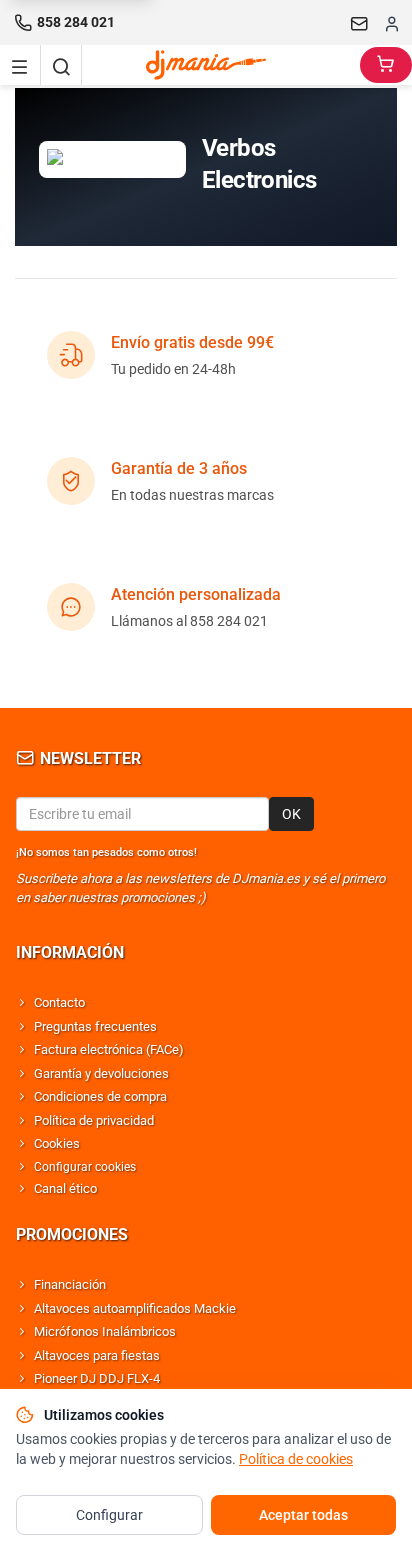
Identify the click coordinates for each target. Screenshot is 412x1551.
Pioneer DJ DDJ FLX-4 (97, 1378)
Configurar (109, 1515)
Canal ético (65, 1188)
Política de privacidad (94, 1120)
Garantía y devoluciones (101, 1073)
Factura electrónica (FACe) (109, 1049)
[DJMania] (221, 65)
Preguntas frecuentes (95, 1026)
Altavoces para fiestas (97, 1355)
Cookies (57, 1143)
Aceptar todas (303, 1515)
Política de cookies (296, 1459)
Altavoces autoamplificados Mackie (135, 1308)
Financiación (70, 1284)
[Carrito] (386, 65)
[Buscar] (61, 65)
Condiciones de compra (100, 1096)
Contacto (59, 1002)
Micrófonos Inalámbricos (105, 1331)
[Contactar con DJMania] (360, 23)
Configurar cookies (85, 1167)
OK (291, 814)
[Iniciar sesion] (392, 23)
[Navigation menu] (20, 65)
